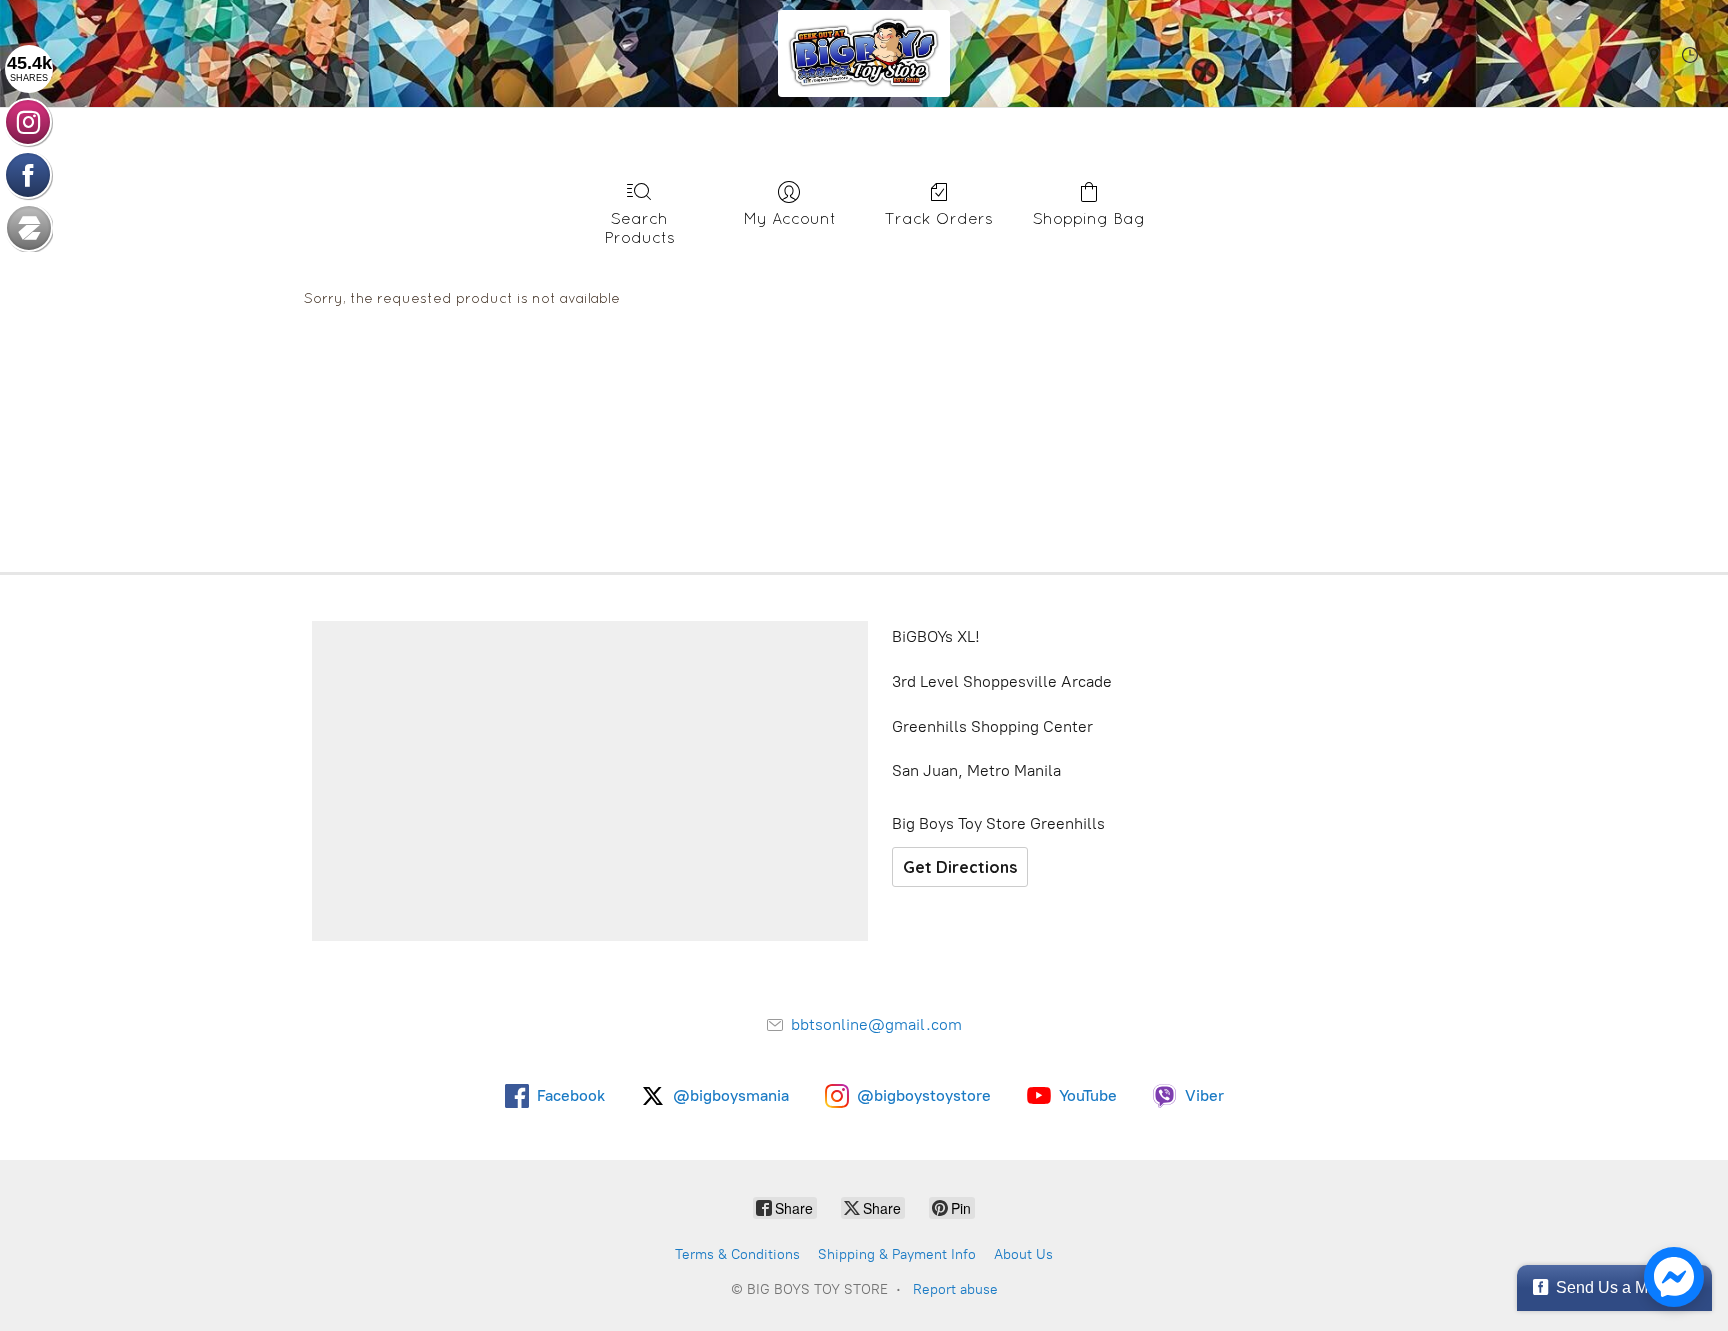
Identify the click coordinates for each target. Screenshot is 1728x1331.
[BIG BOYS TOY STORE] (864, 53)
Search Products (639, 227)
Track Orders (939, 218)
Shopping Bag (1089, 218)
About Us (1023, 1254)
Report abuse (955, 1289)
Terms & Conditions (737, 1254)
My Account (789, 218)
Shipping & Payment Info (897, 1254)
